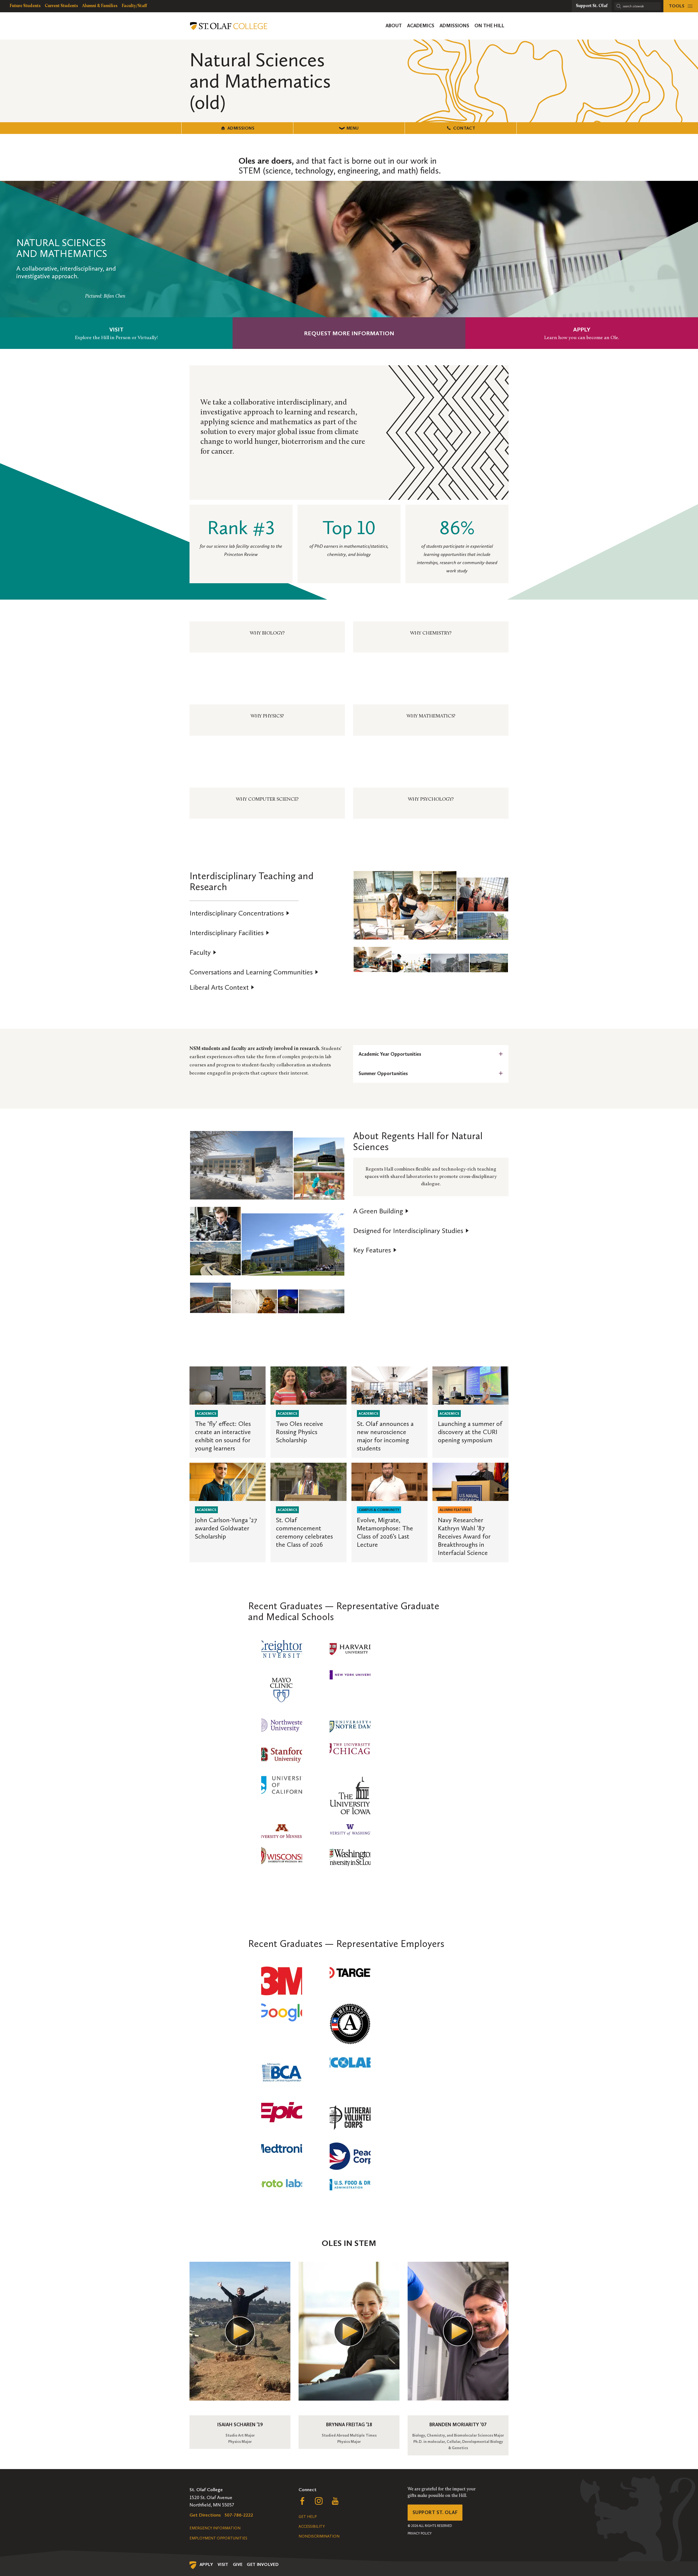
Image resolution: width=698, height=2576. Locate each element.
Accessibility (312, 2526)
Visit (223, 2564)
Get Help (308, 2517)
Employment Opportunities (218, 2538)
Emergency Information (215, 2528)
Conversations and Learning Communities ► (254, 972)
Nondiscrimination (319, 2536)
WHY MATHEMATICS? (431, 716)
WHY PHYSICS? (267, 716)
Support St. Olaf (435, 2512)
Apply (206, 2564)
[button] (405, 905)
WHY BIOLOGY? (267, 633)
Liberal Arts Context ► (222, 988)
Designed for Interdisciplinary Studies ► (411, 1231)
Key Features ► (375, 1250)
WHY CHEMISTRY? (431, 633)
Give (238, 2564)
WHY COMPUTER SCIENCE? (267, 800)
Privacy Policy (420, 2533)
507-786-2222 (239, 2515)
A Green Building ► (381, 1211)
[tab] (431, 1054)
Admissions (241, 128)
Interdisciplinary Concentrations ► (240, 913)
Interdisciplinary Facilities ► (230, 933)
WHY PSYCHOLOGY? (431, 800)
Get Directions (205, 2515)
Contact (464, 128)
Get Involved (263, 2564)
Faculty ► (203, 953)
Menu (353, 128)
